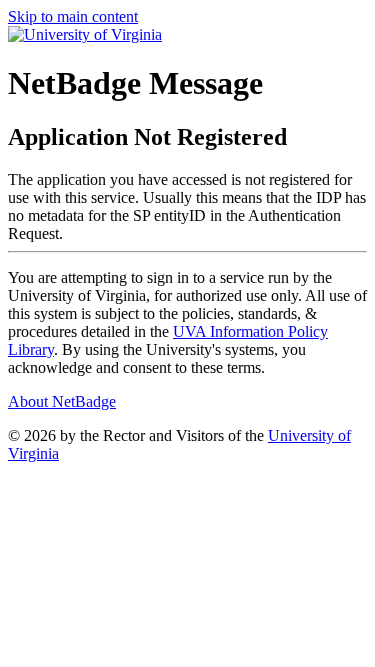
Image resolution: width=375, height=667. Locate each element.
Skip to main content (73, 16)
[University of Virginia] (85, 34)
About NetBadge (62, 401)
